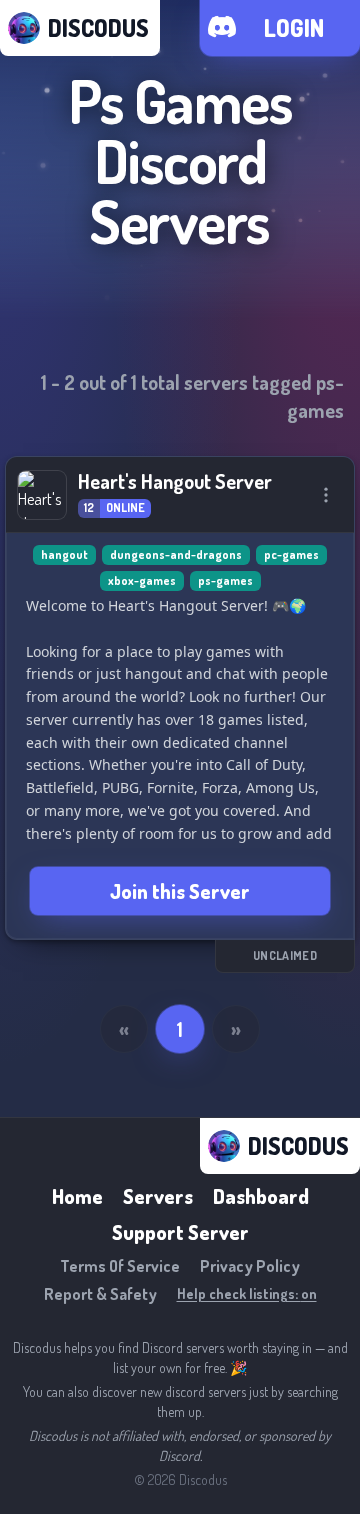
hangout (64, 554)
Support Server (180, 1232)
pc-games (291, 554)
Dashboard (261, 1196)
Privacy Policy (250, 1266)
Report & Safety (100, 1294)
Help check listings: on (247, 1293)
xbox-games (142, 580)
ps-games (225, 580)
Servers (158, 1196)
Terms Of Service (120, 1266)
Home (77, 1196)
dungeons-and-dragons (176, 554)
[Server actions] (326, 495)
